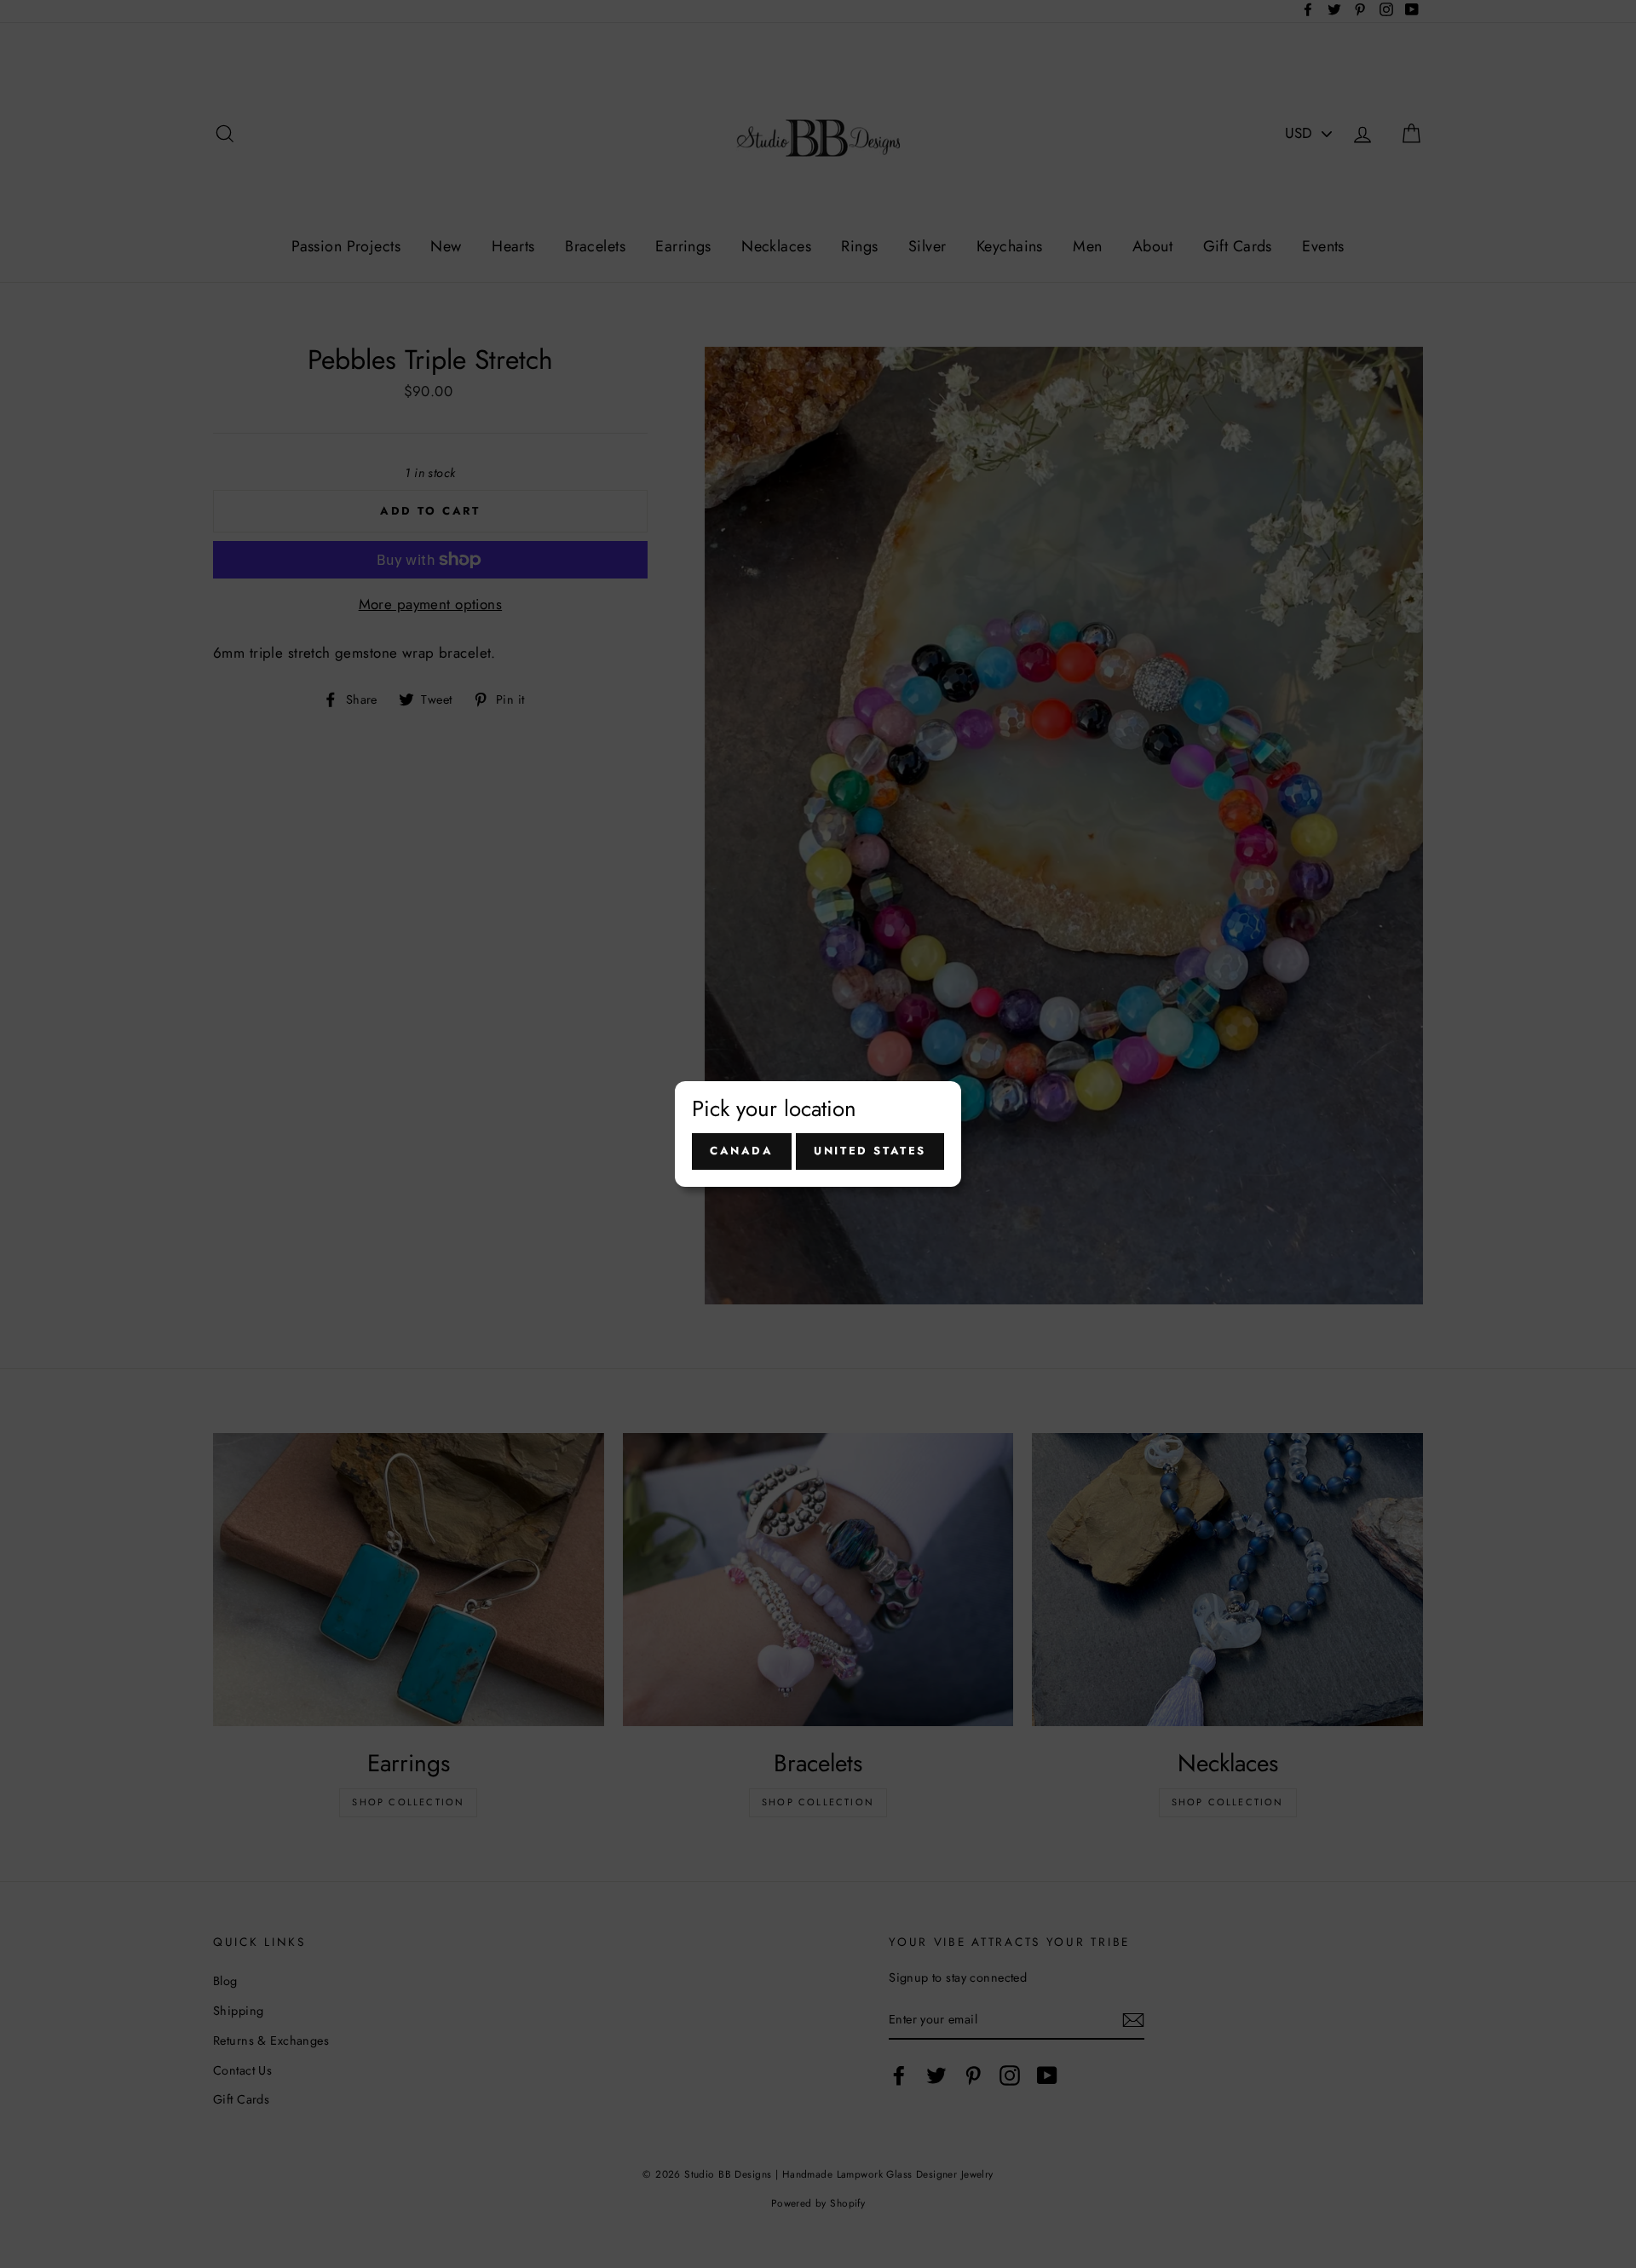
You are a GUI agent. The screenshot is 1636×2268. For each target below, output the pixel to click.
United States (870, 1151)
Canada (742, 1151)
